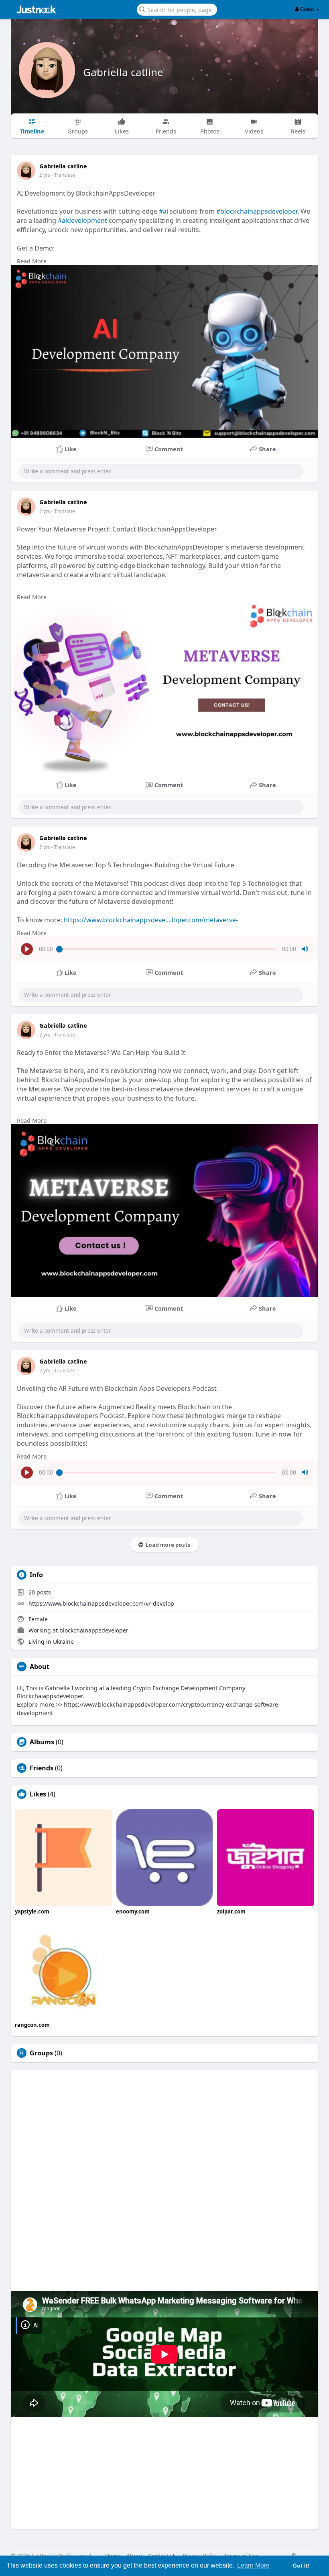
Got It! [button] (301, 2566)
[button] (177, 9)
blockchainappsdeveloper (94, 1630)
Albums (42, 1742)
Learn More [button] (253, 2565)
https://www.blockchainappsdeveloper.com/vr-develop (101, 1603)
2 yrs (45, 175)
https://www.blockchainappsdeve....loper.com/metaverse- (151, 920)
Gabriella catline (123, 72)
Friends (42, 1768)
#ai (163, 211)
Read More (32, 261)
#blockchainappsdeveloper (257, 211)
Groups (41, 2053)
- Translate (63, 175)
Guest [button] (307, 9)
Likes (38, 1794)
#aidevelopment (82, 220)
